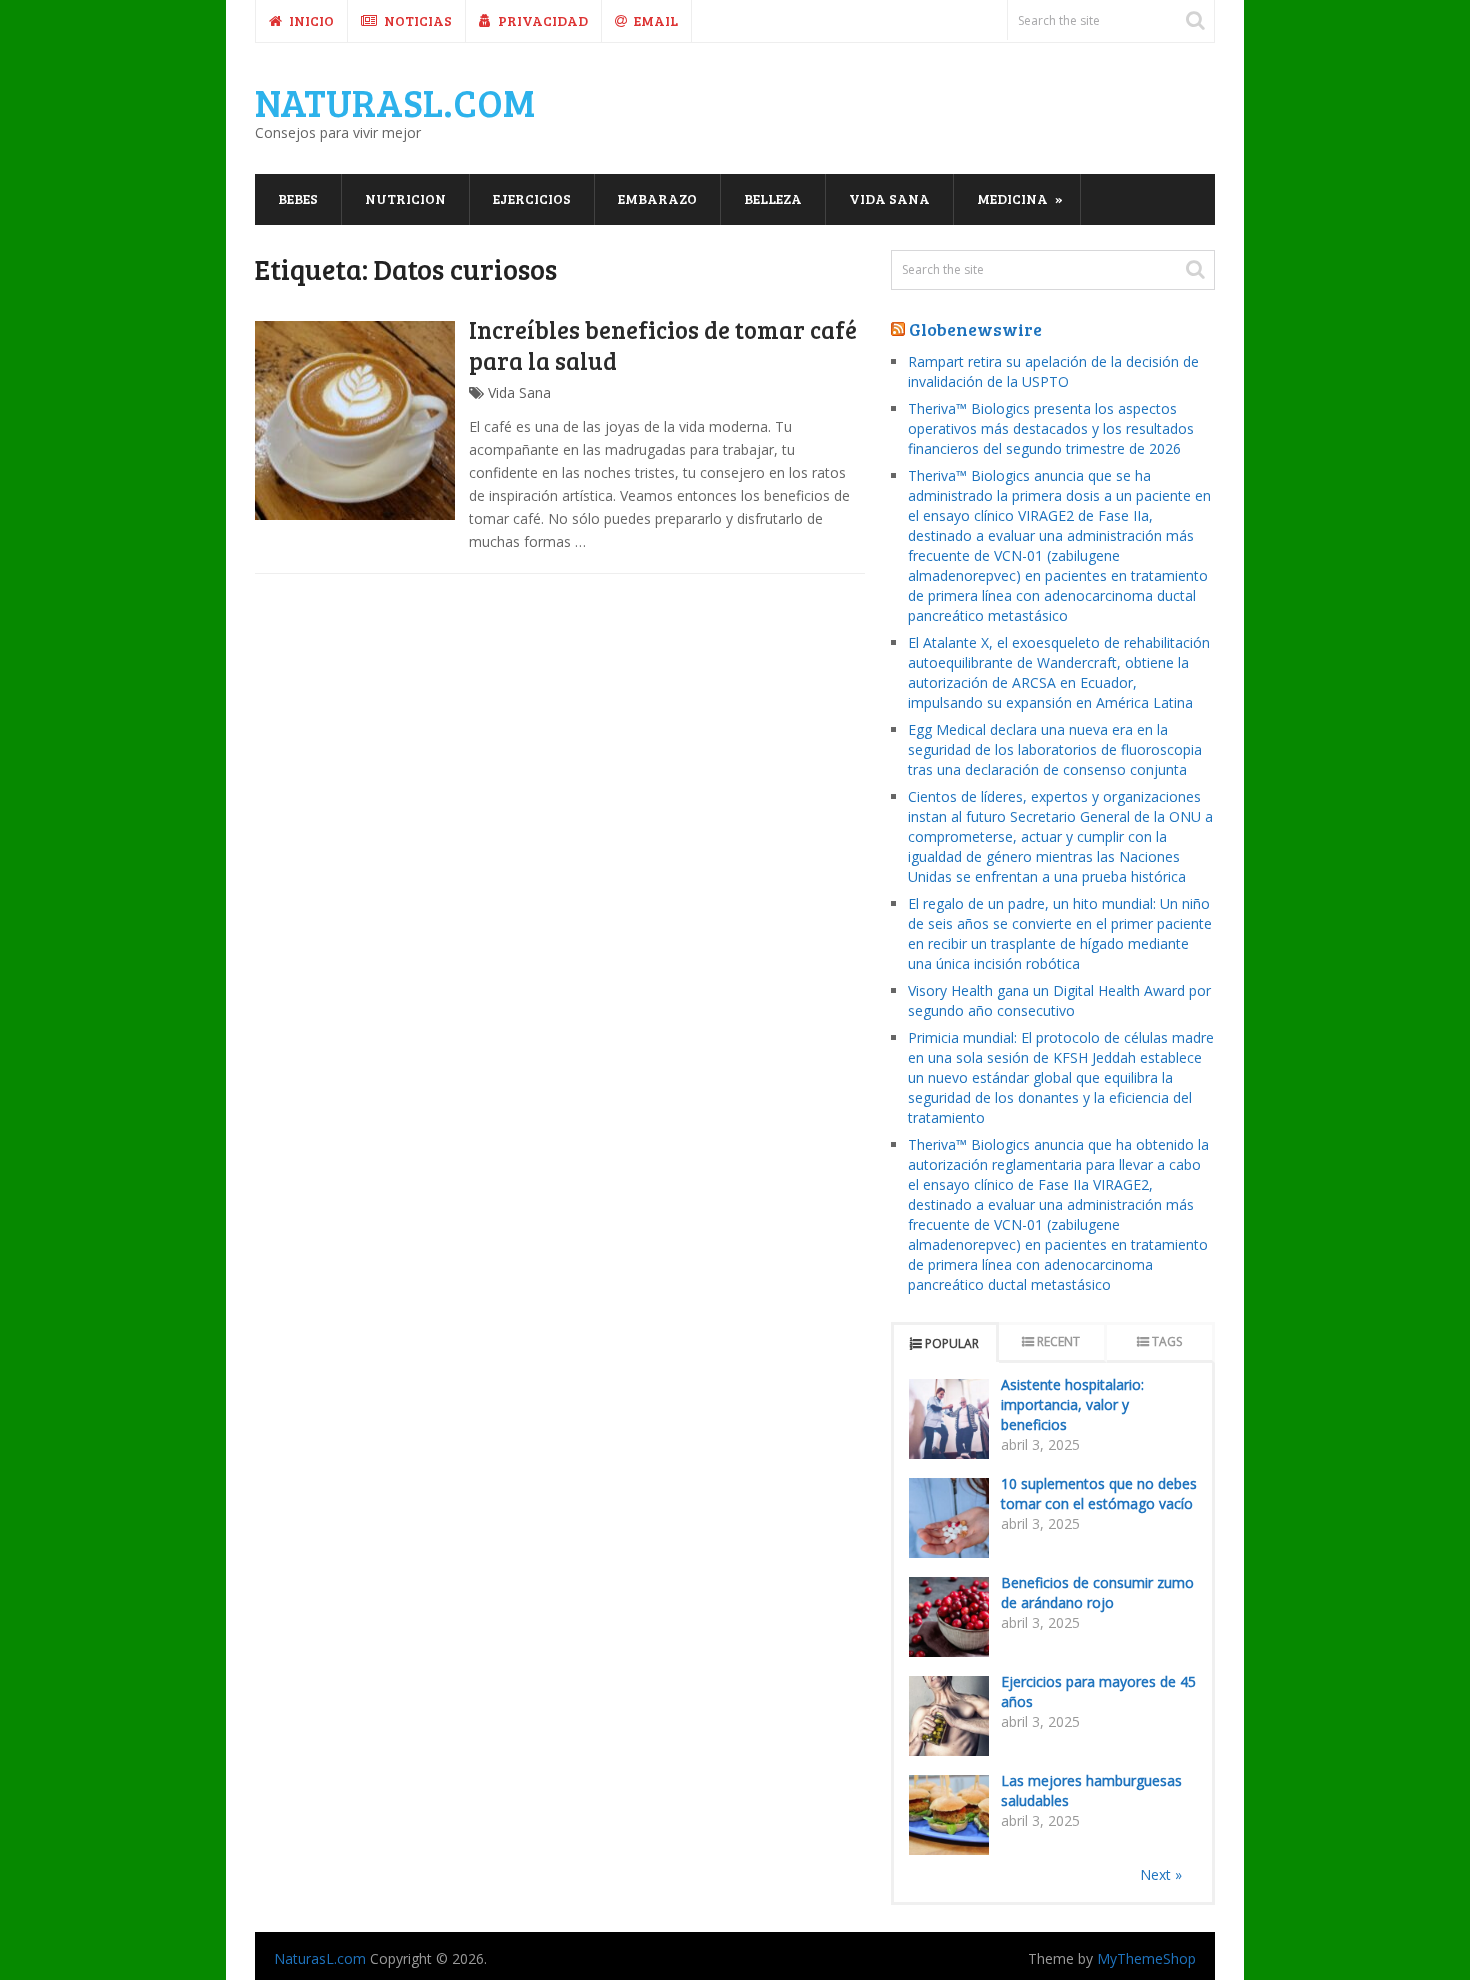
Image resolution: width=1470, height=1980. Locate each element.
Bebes (298, 198)
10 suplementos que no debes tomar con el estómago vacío (1099, 1493)
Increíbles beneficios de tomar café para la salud (663, 345)
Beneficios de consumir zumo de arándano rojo (1097, 1592)
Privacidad (541, 20)
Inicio (310, 20)
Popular (952, 1343)
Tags (1167, 1341)
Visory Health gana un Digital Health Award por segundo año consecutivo (1059, 1000)
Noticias (416, 20)
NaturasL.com (395, 102)
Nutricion (405, 198)
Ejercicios (532, 198)
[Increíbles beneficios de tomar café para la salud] (355, 421)
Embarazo (657, 198)
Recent (1058, 1341)
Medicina (1012, 198)
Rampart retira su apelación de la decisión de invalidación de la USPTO (1053, 371)
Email (654, 20)
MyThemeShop (1146, 1958)
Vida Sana (889, 198)
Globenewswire (975, 329)
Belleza (773, 198)
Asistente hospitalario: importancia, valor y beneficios (1072, 1404)
